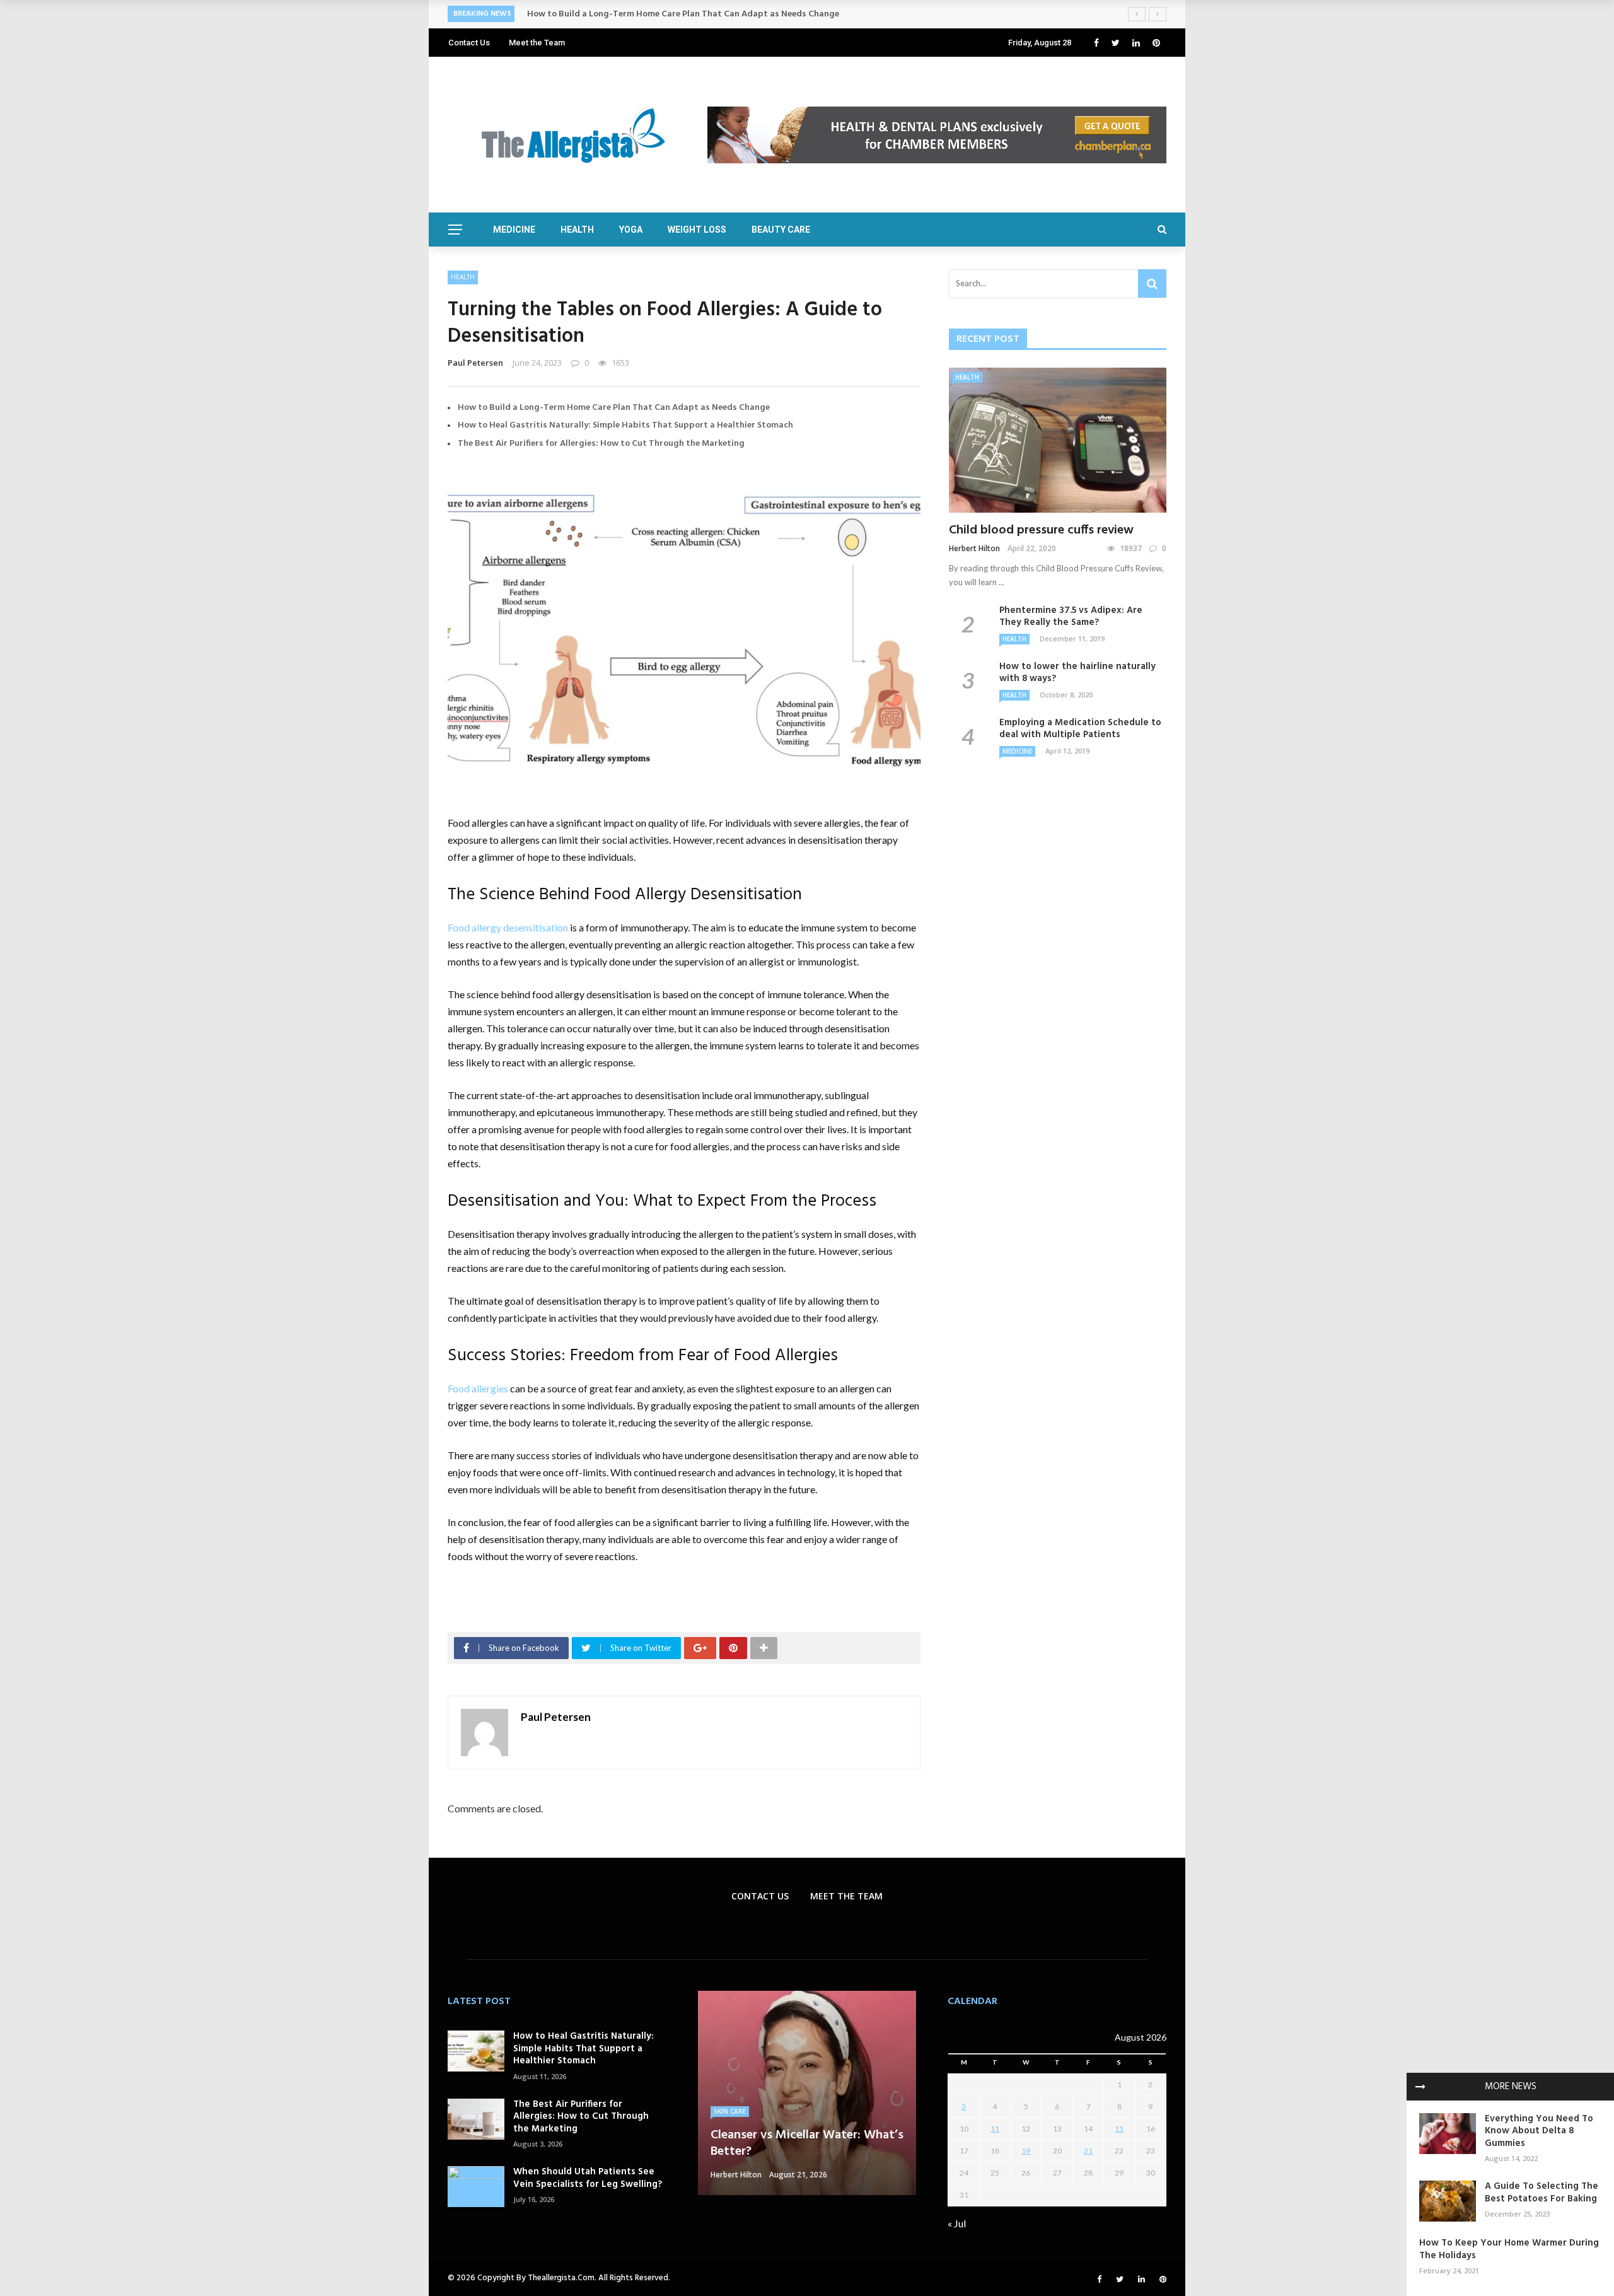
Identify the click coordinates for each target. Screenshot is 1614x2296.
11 (995, 2129)
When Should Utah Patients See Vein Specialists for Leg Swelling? (588, 2178)
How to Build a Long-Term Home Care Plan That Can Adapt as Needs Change (614, 408)
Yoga (631, 230)
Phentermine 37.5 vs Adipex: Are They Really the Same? (1071, 617)
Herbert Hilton (974, 548)
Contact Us (469, 43)
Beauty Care (781, 230)
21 (1088, 2151)
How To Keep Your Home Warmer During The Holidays (1509, 2249)
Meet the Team (537, 43)
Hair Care (730, 2095)
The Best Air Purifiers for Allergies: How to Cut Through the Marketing (601, 444)
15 (1119, 2129)
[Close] (1420, 2087)
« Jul (957, 2223)
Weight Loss (697, 230)
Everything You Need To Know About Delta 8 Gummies (1539, 2131)
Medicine (514, 230)
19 (1026, 2151)
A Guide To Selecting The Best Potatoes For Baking (1541, 2193)
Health (577, 230)
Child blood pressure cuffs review (1041, 530)
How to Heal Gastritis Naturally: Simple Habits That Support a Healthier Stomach (625, 425)
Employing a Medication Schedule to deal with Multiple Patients (1080, 729)
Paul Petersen (475, 363)
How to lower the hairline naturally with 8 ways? (1077, 673)
